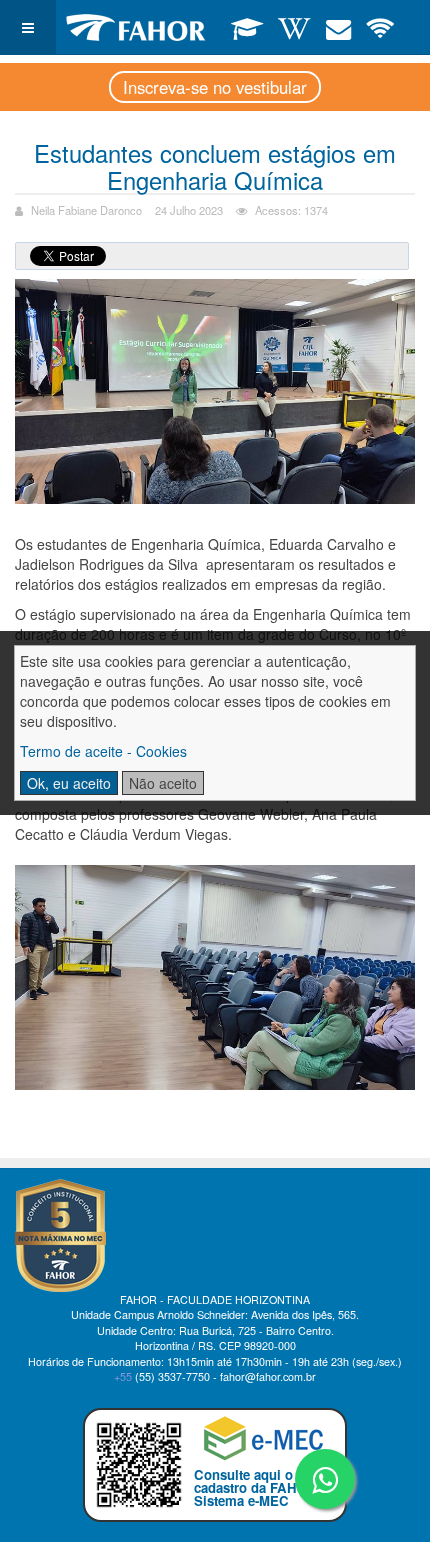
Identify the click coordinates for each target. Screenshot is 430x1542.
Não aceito (163, 783)
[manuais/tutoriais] (294, 27)
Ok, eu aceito (69, 783)
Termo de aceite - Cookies (103, 751)
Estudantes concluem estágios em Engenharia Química (215, 166)
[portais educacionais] (247, 27)
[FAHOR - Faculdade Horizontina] (136, 27)
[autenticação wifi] (381, 27)
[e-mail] (339, 27)
